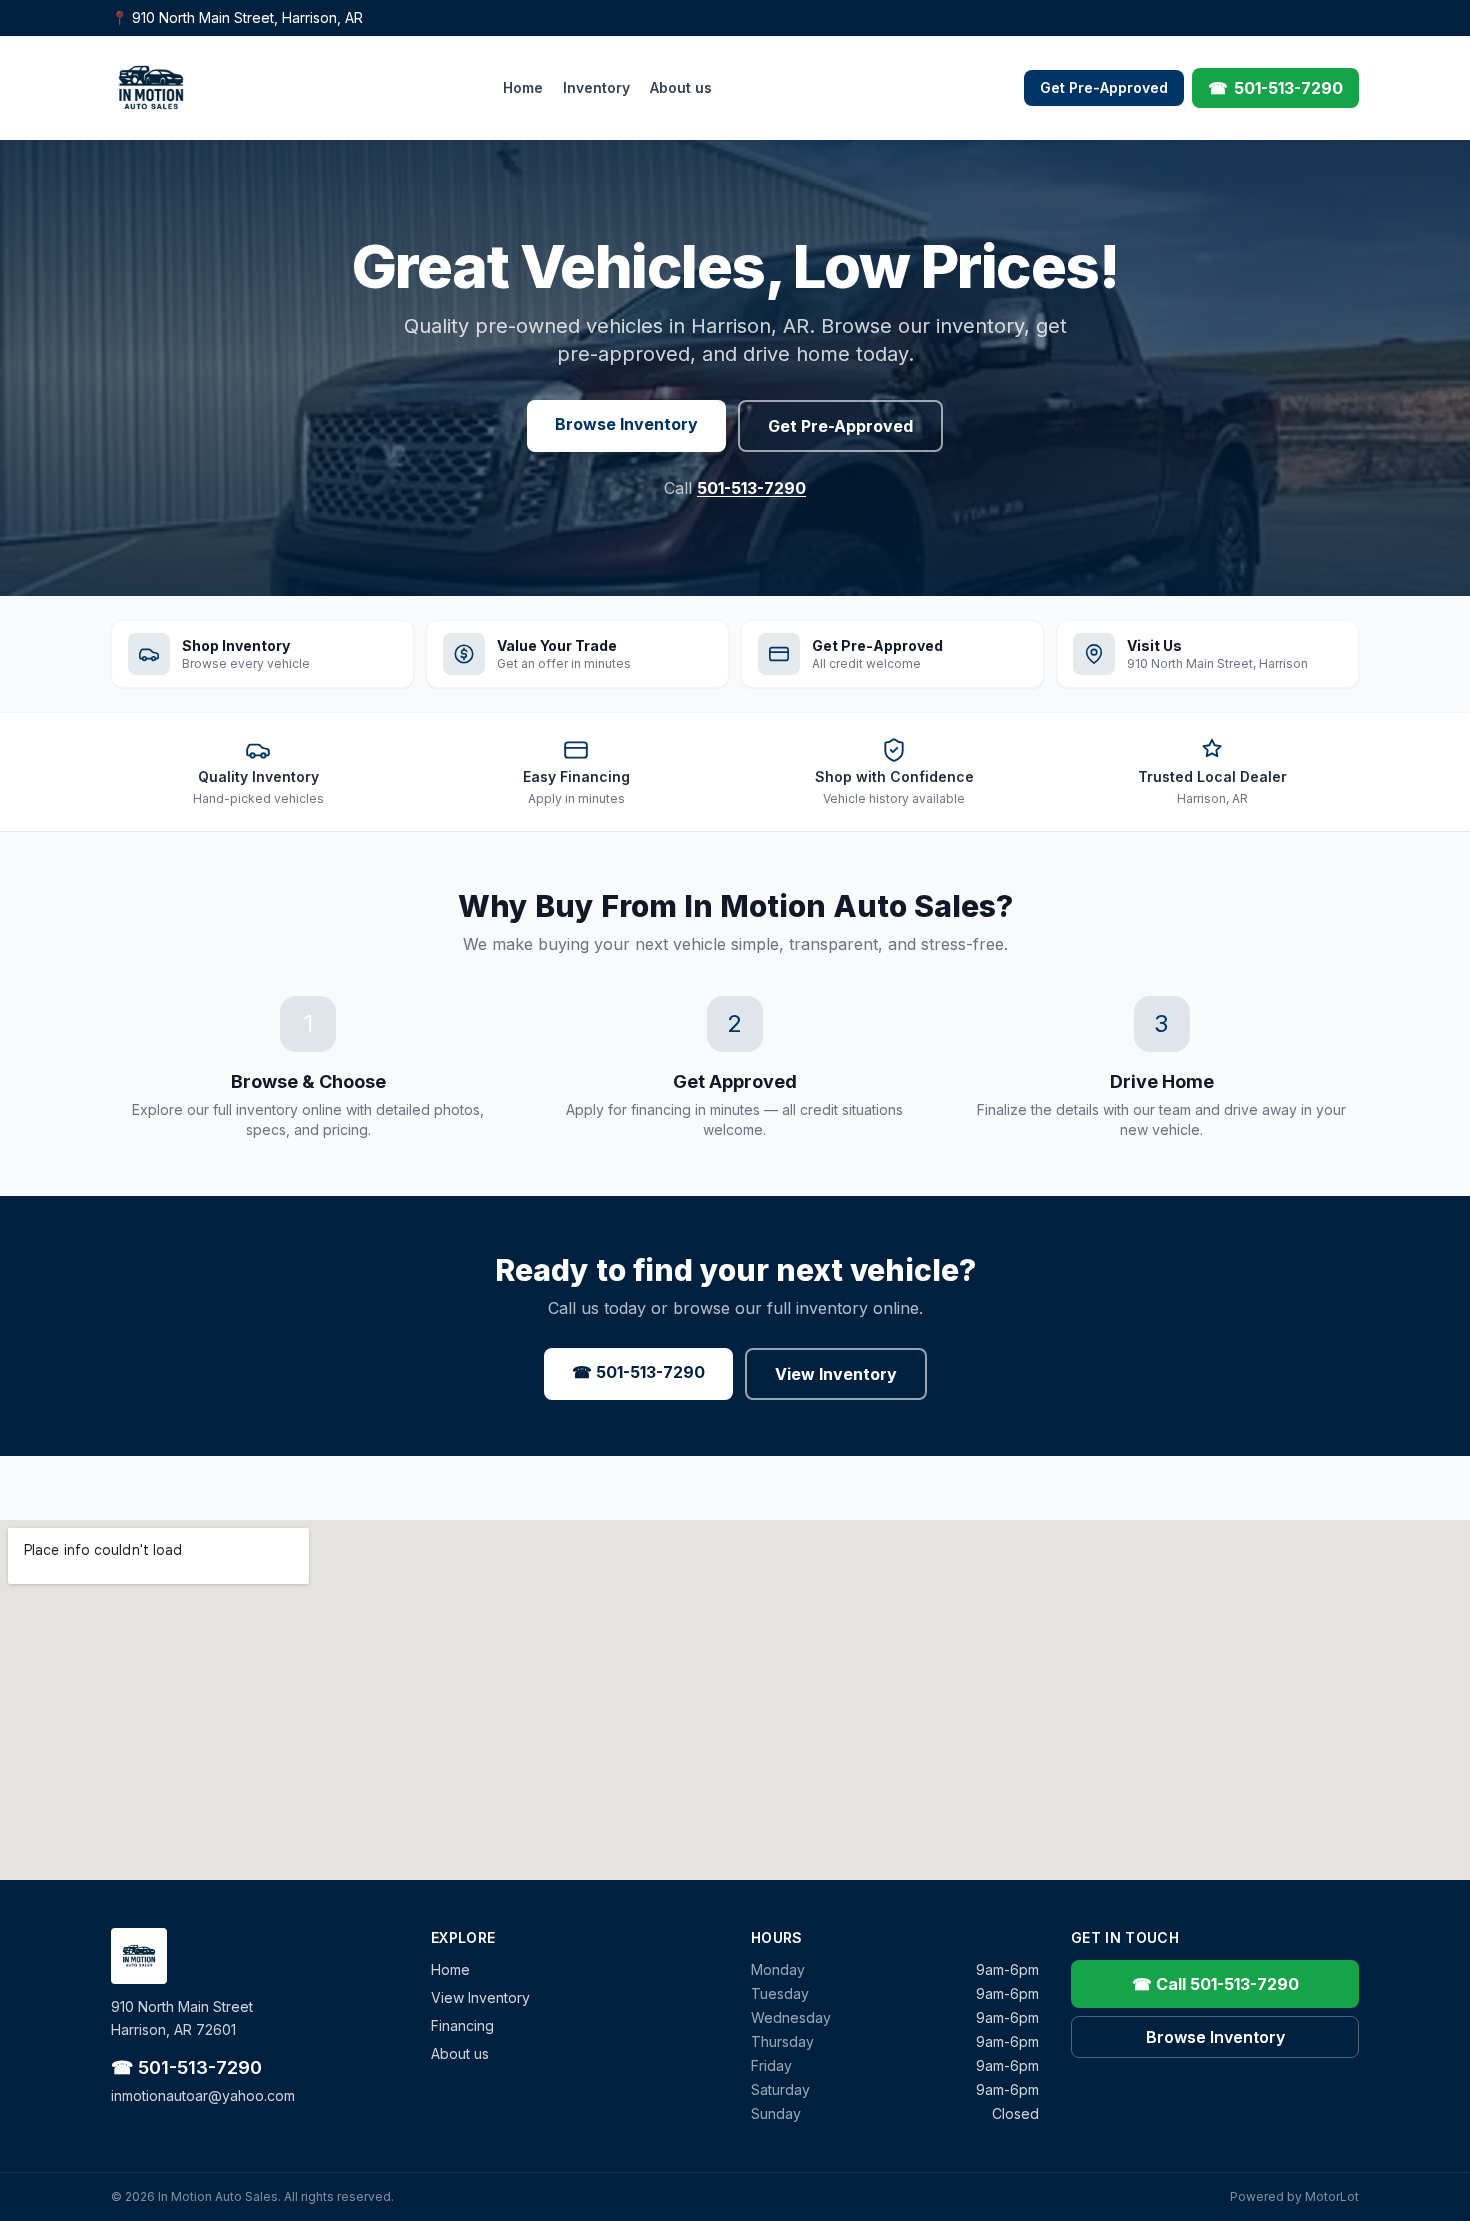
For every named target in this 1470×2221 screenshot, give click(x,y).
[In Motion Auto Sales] (151, 88)
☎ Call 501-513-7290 (1215, 1984)
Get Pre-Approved (1104, 87)
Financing (462, 2025)
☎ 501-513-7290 (638, 1372)
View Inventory (836, 1374)
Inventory (596, 87)
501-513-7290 (751, 488)
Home (523, 87)
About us (681, 87)
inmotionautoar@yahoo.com (203, 2095)
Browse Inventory (626, 424)
